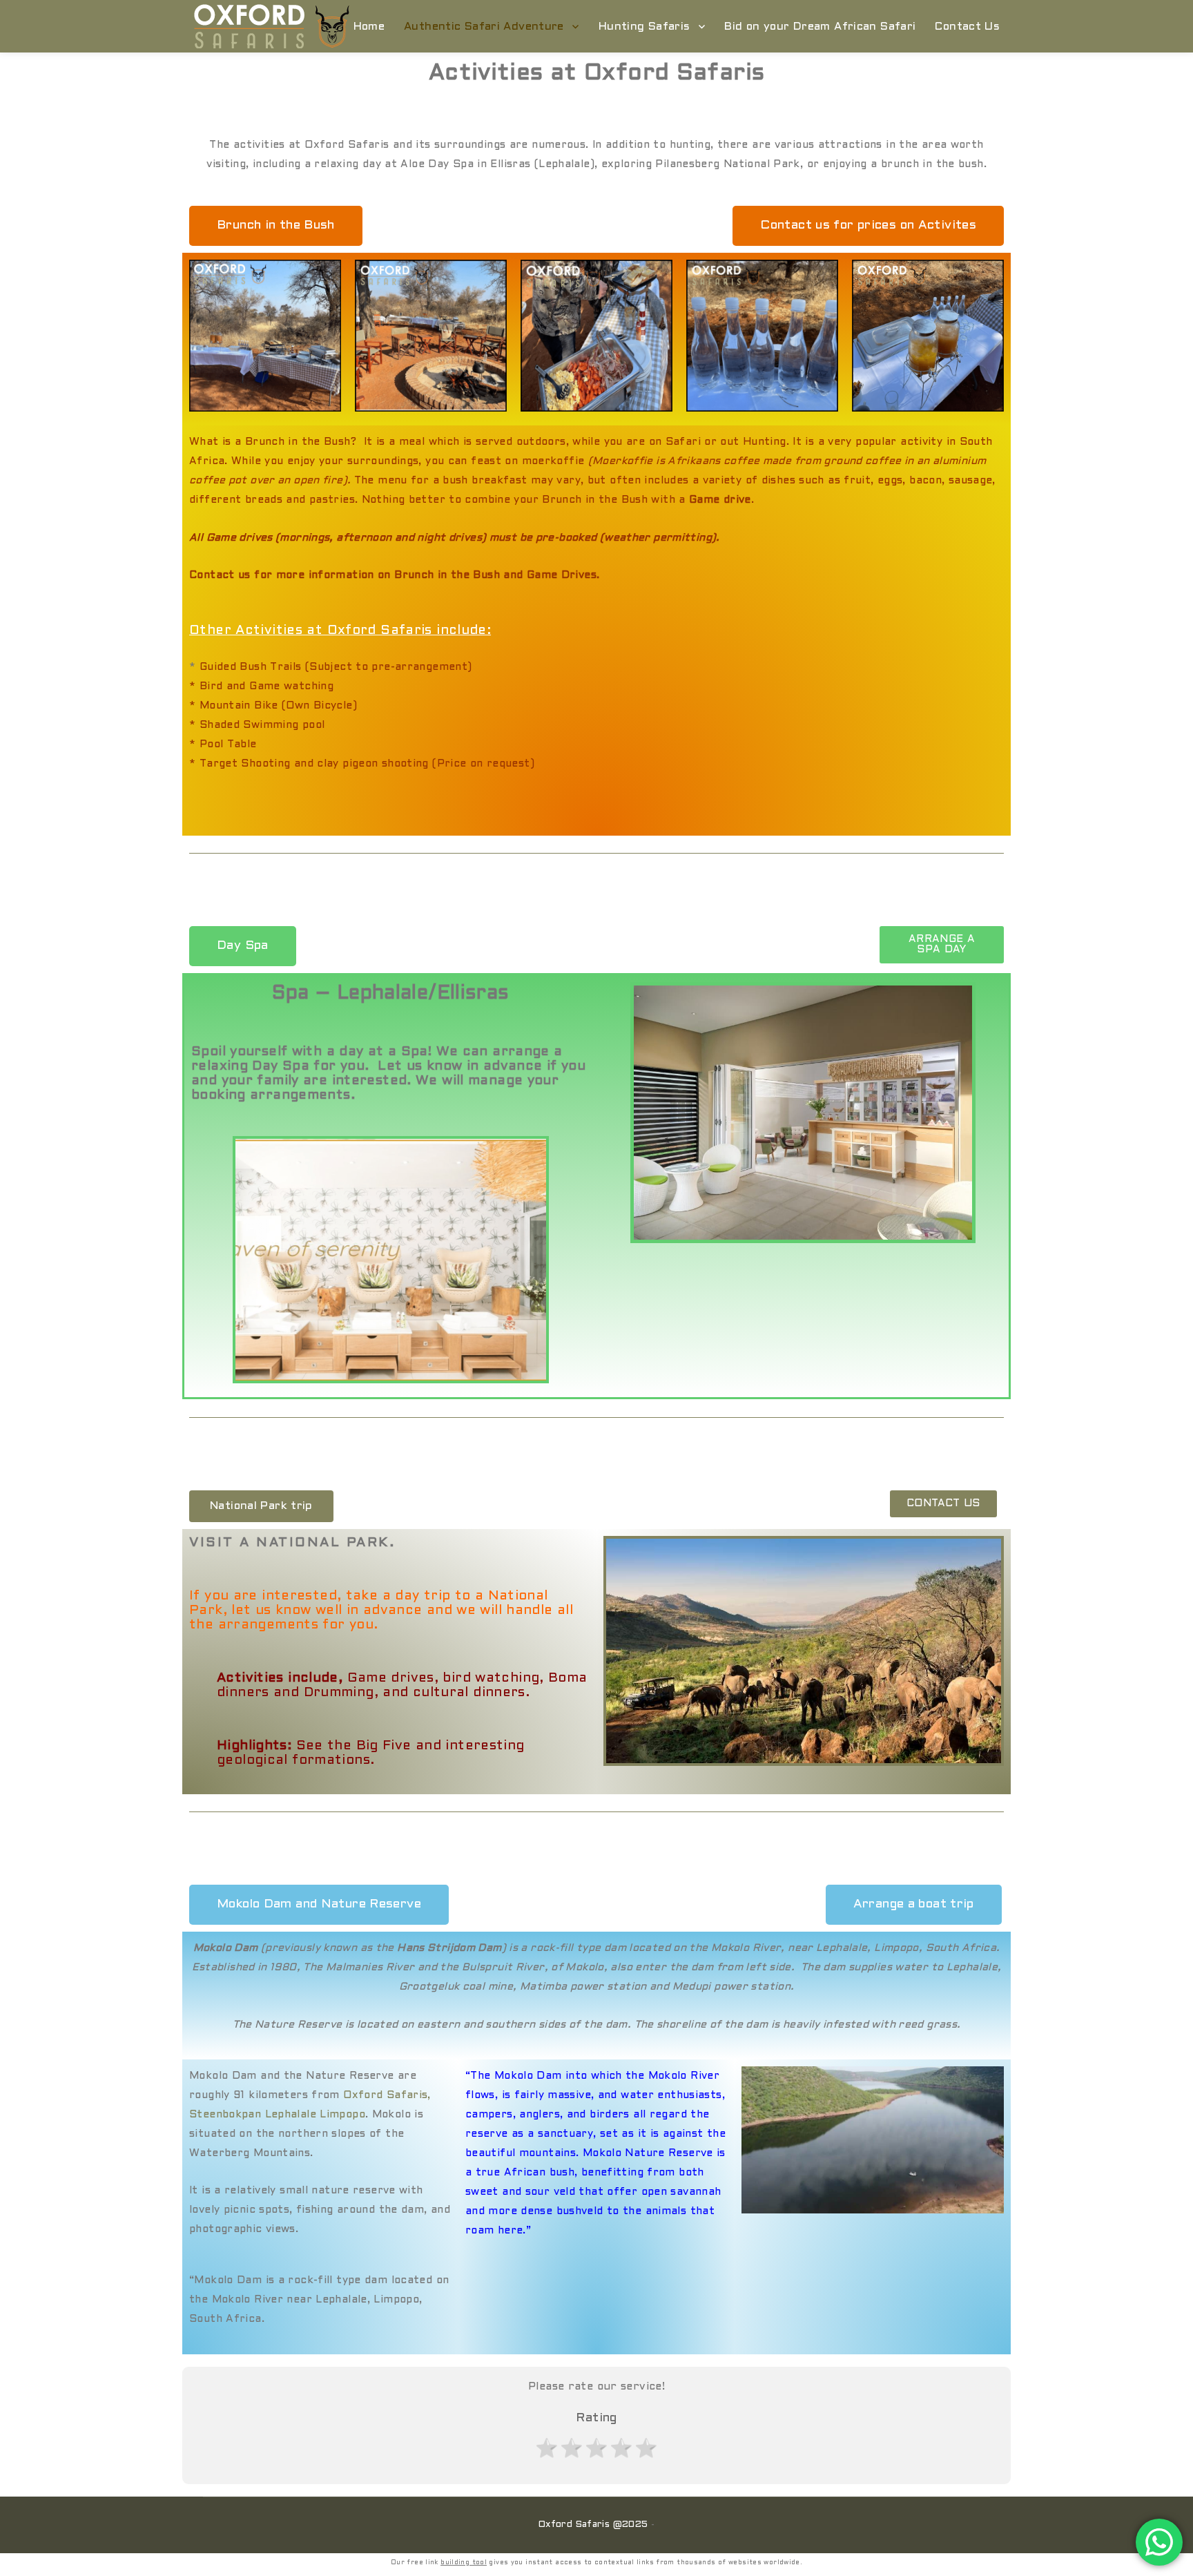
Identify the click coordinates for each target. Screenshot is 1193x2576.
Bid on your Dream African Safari (820, 27)
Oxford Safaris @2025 (593, 2525)
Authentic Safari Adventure (484, 27)
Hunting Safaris (644, 27)
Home (369, 27)
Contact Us (967, 27)
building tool (464, 2563)
